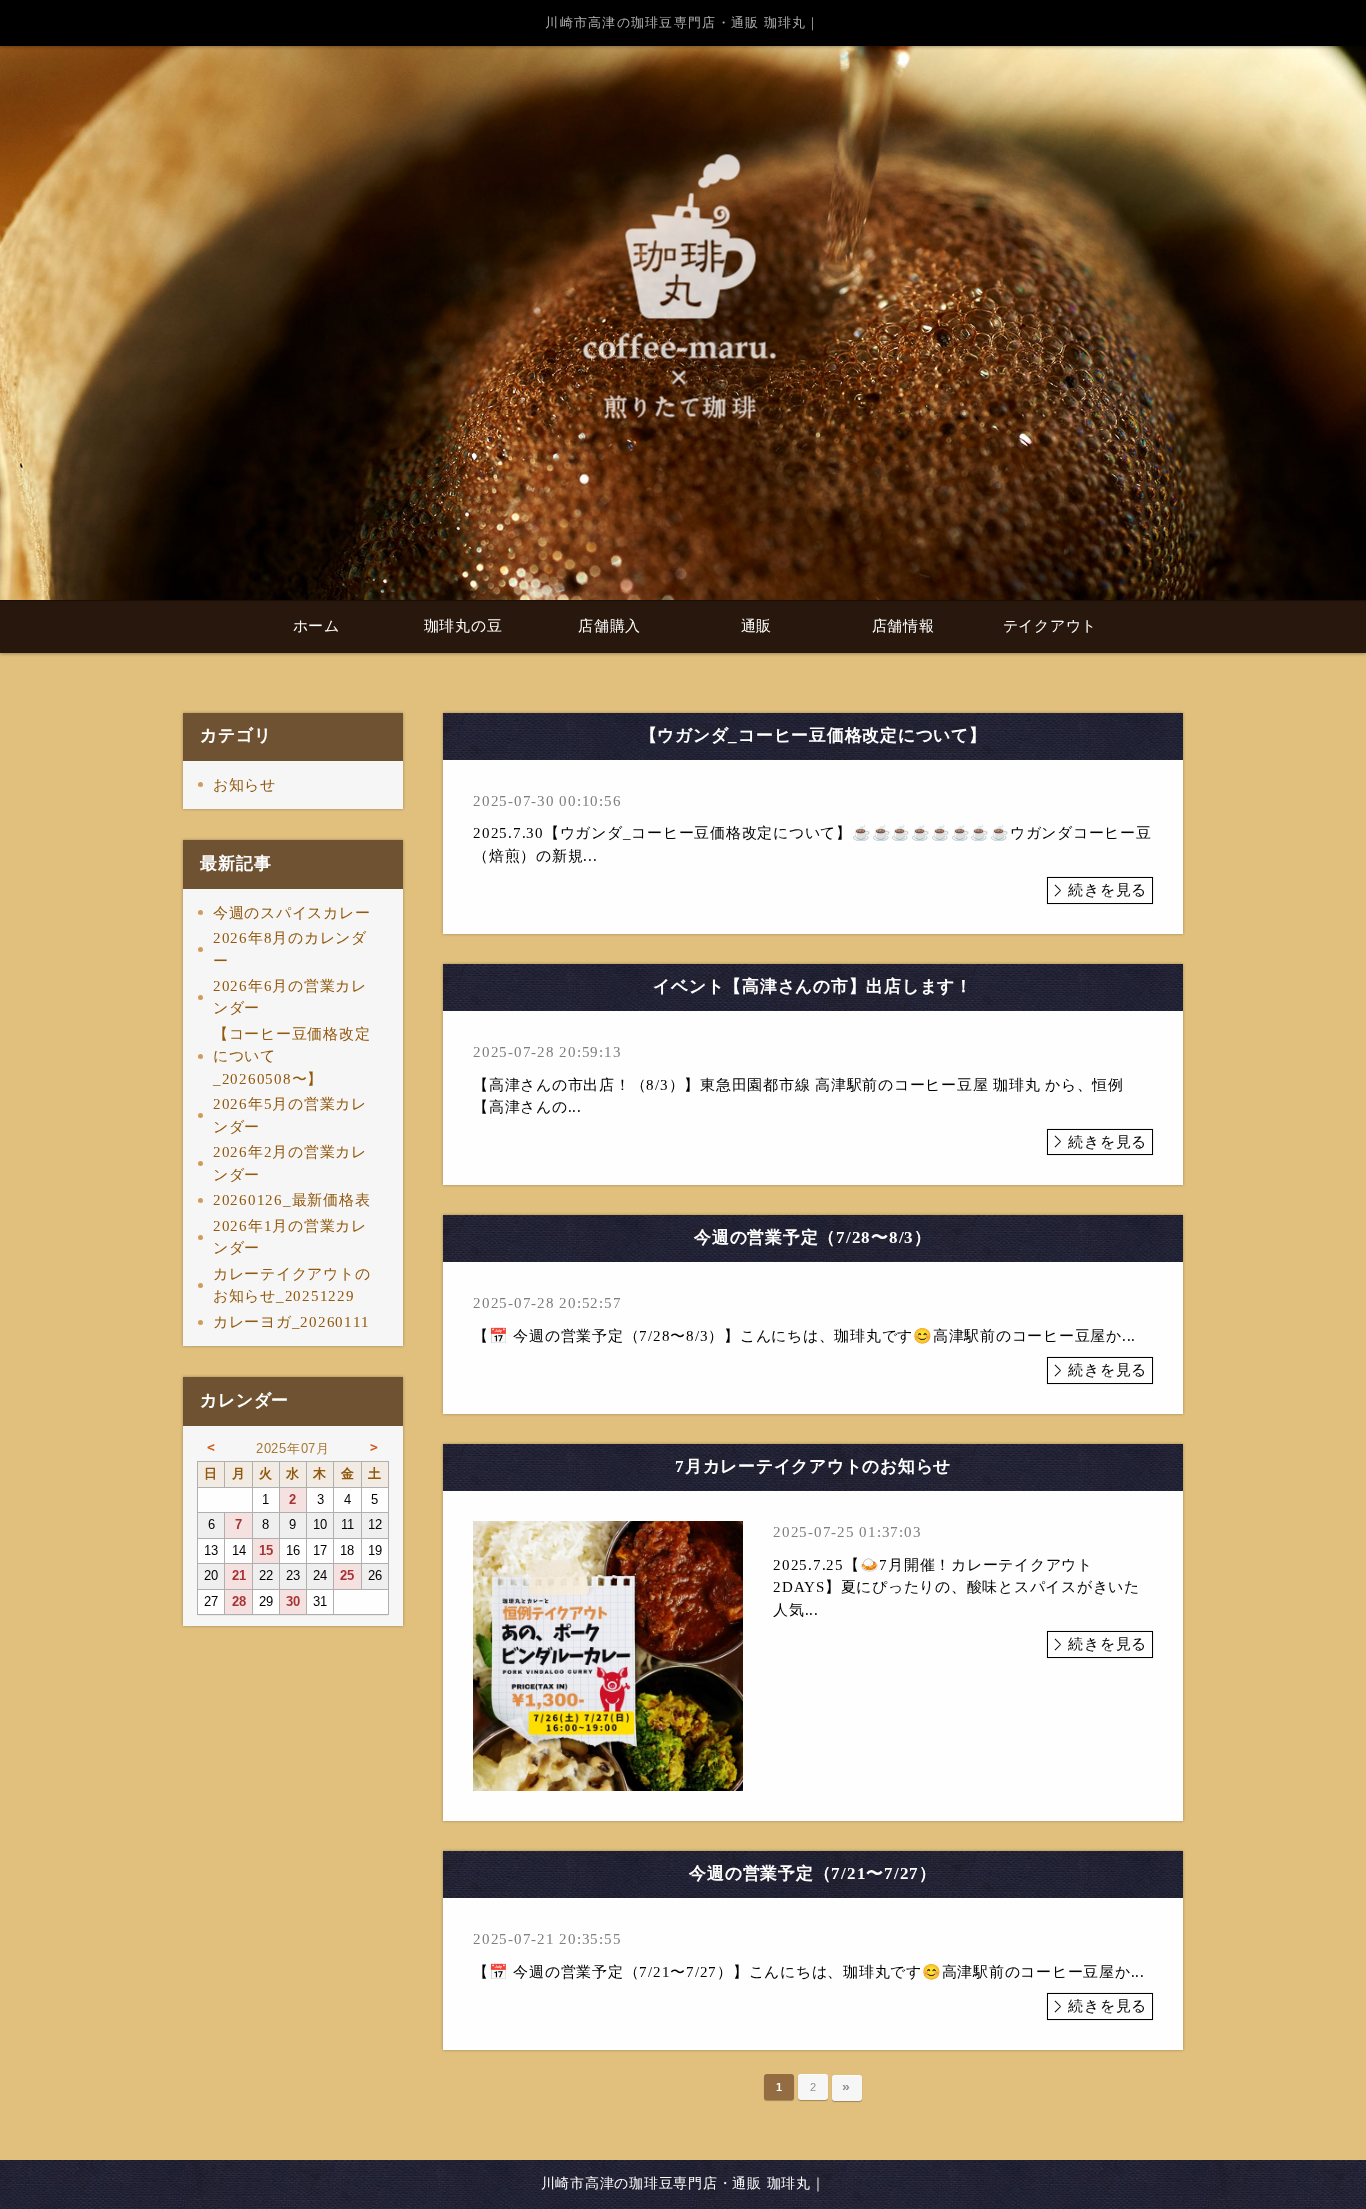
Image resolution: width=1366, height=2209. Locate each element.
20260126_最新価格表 (292, 1200)
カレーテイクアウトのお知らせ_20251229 (292, 1285)
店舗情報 (903, 626)
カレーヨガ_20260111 (291, 1322)
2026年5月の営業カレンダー (290, 1115)
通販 (757, 626)
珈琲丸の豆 (463, 626)
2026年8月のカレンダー (290, 949)
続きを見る (1107, 890)
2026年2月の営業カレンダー (290, 1163)
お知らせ (244, 785)
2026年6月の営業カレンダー (290, 997)
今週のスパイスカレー (292, 913)
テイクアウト (1050, 626)
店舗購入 (609, 626)
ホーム (316, 626)
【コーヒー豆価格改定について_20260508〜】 (292, 1056)
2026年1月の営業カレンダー (290, 1237)
